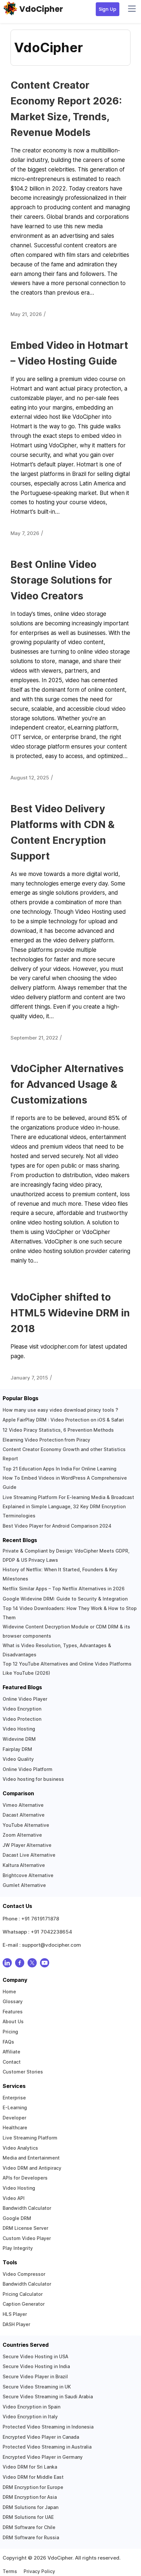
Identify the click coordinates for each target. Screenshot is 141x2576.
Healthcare (15, 2128)
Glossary (13, 2001)
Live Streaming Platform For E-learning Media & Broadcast (68, 1497)
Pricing (10, 2032)
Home (9, 1992)
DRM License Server (25, 2228)
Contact (12, 2062)
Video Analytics (20, 2148)
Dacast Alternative (24, 1815)
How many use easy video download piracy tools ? (60, 1410)
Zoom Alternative (22, 1835)
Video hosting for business (33, 1779)
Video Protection (22, 1719)
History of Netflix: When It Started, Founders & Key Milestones (60, 1574)
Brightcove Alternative (28, 1875)
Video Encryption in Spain (31, 2407)
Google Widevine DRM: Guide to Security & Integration (65, 1599)
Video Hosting (19, 1729)
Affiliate (11, 2052)
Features (13, 2012)
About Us (13, 2021)
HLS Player (15, 2314)
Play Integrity (18, 2248)
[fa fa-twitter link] (32, 1964)
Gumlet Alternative (24, 1885)
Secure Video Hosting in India (36, 2366)
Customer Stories (23, 2072)
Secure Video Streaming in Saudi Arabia (48, 2397)
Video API (14, 2198)
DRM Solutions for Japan (30, 2507)
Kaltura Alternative (24, 1865)
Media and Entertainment (31, 2158)
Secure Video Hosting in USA (35, 2356)
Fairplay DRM (17, 1749)
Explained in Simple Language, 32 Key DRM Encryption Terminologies (64, 1511)
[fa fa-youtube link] (45, 1964)
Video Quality (18, 1759)
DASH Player (16, 2324)
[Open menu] (132, 9)
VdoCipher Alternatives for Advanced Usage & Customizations (67, 1084)
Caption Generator (24, 2304)
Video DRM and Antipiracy (32, 2168)
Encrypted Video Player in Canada (41, 2437)
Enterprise (14, 2098)
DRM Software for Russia (31, 2537)
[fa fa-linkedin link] (7, 1964)
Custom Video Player (27, 2238)
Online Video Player (25, 1699)
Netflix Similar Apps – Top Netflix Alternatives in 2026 (64, 1589)
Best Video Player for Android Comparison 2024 (57, 1526)
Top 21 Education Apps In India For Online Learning (60, 1469)
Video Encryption (22, 1709)
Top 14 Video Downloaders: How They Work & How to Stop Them (70, 1613)
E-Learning (15, 2107)
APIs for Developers (25, 2178)
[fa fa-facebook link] (20, 1964)
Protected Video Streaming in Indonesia (48, 2427)
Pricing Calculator (23, 2294)
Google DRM (17, 2218)
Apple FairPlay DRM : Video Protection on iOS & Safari (63, 1420)
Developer (14, 2118)
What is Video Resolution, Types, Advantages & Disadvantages (57, 1650)
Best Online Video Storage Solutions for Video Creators (61, 580)
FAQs (8, 2042)
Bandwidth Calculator (27, 2208)
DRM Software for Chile (29, 2527)
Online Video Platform (28, 1769)
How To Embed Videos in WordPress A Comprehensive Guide (65, 1482)
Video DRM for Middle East (33, 2477)
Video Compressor (24, 2274)
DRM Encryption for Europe (33, 2487)
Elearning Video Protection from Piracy (46, 1440)
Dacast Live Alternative (29, 1855)
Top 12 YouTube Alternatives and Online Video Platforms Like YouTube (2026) (67, 1668)
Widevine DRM (19, 1739)
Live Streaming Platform (30, 2138)
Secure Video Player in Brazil (35, 2376)
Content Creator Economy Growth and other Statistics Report (64, 1454)
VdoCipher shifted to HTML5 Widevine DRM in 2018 (70, 1313)
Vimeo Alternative (23, 1805)
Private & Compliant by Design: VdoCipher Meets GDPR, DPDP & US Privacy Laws (66, 1555)
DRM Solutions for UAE (28, 2517)
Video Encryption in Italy (30, 2417)
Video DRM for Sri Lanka (30, 2467)
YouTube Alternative (26, 1825)
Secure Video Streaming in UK (37, 2387)
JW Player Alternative (27, 1845)
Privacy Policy (39, 2571)
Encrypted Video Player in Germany (43, 2457)
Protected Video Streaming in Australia (47, 2447)
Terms (10, 2571)
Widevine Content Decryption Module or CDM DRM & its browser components (66, 1631)
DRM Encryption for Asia (30, 2497)
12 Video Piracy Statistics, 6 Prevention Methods (58, 1430)
